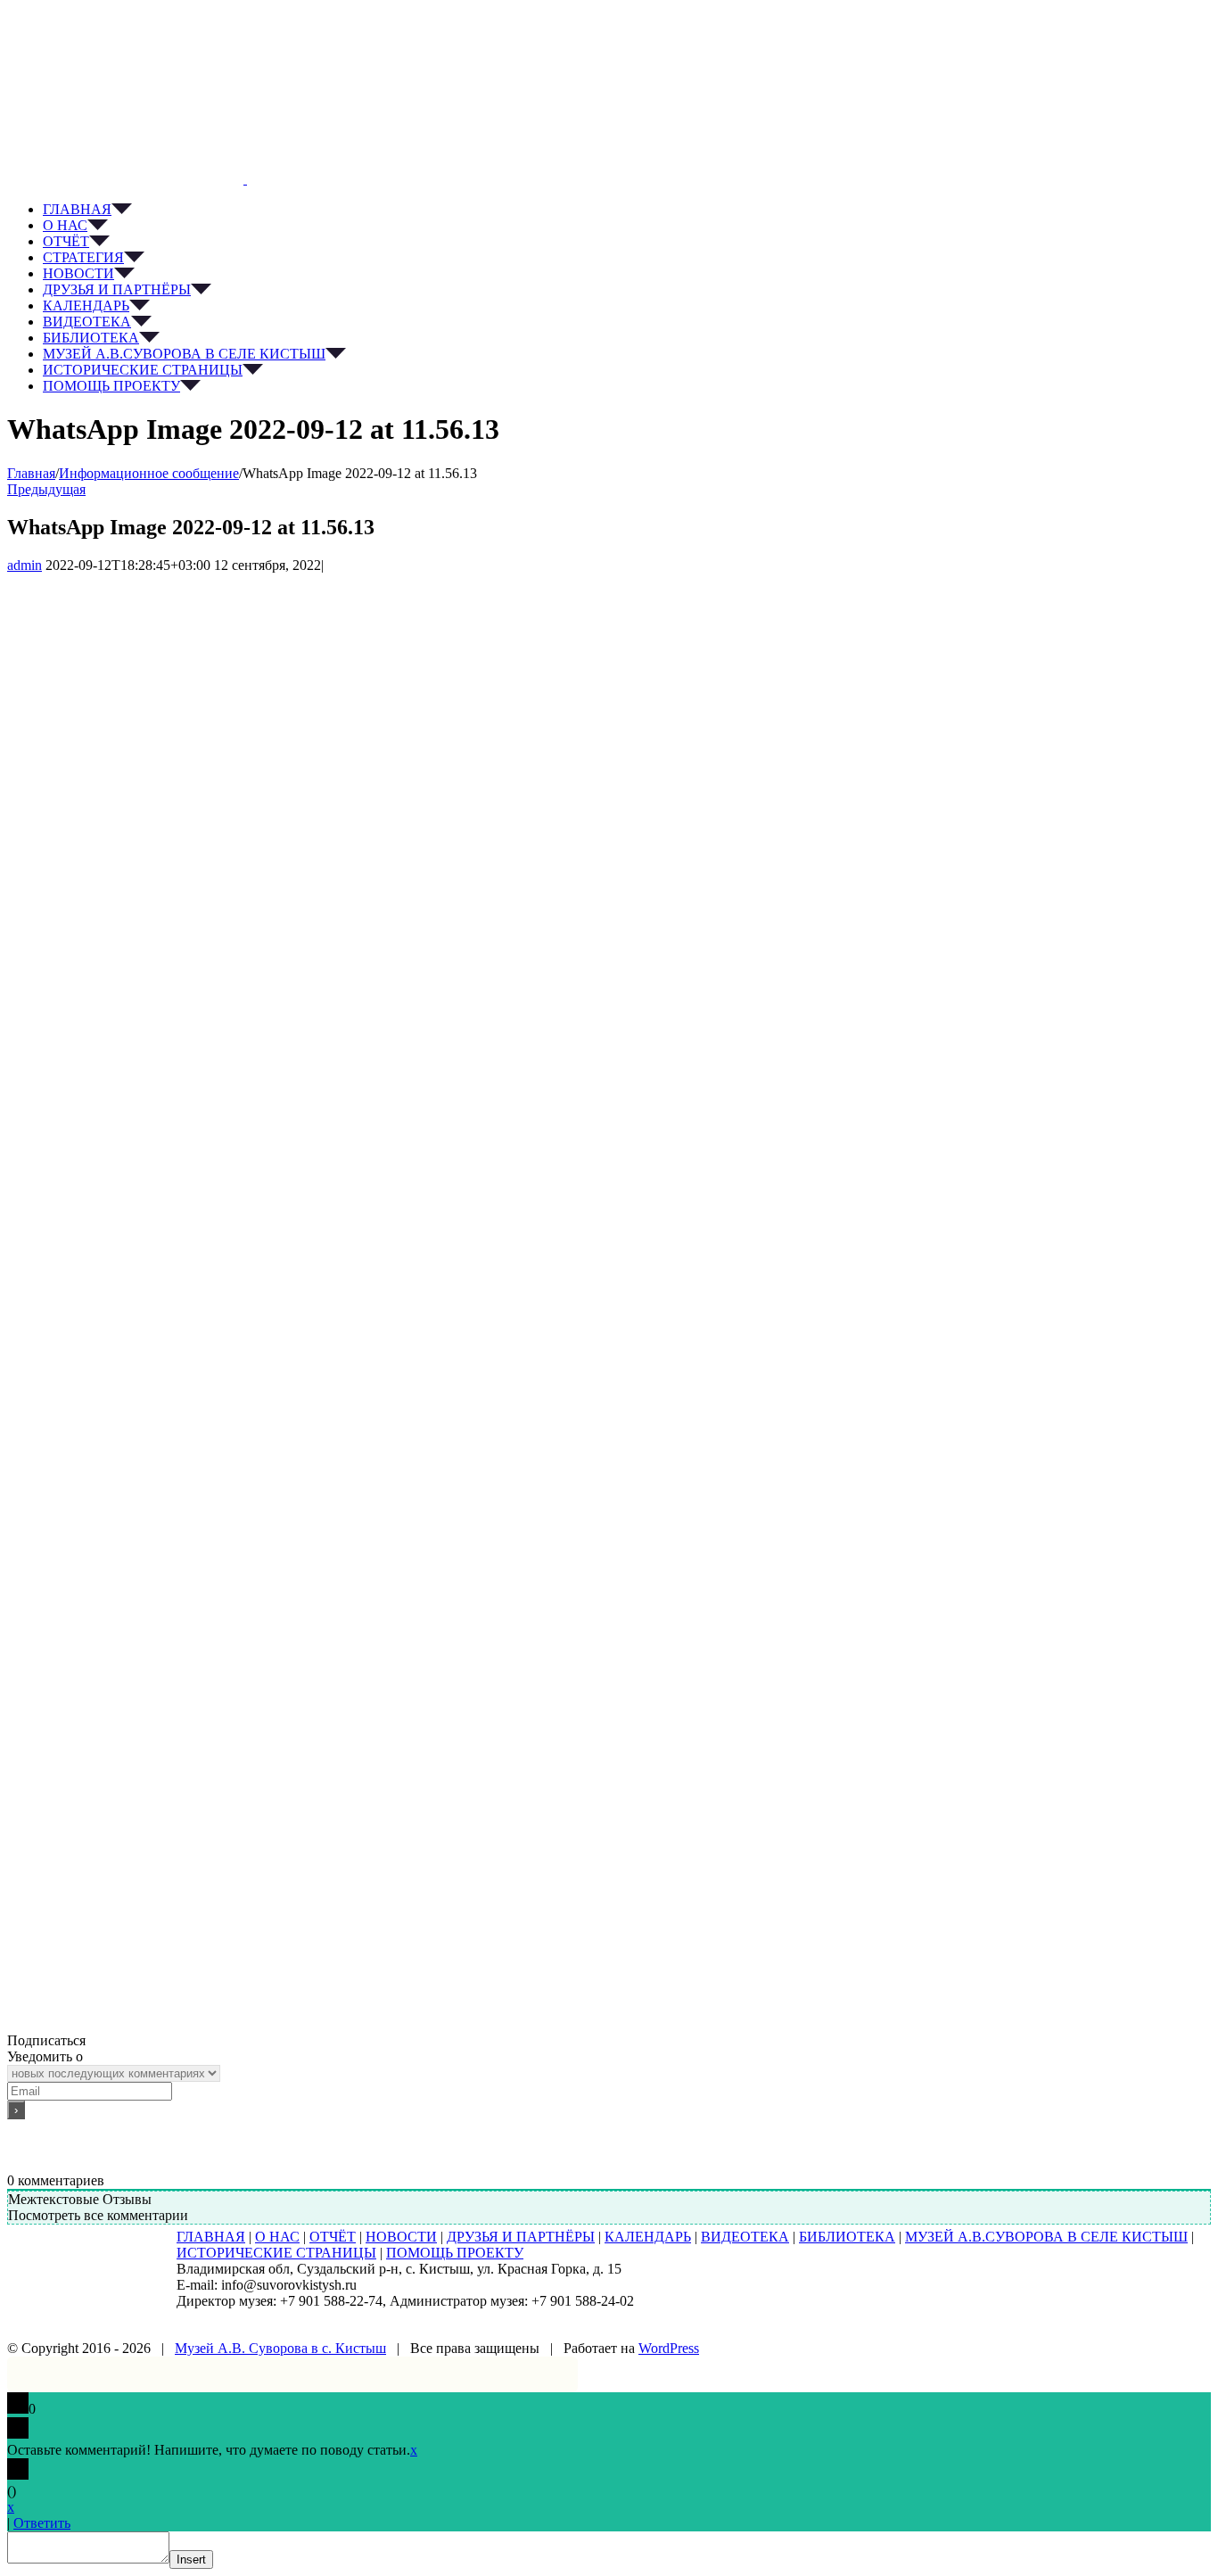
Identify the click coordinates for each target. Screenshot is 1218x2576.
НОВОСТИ (401, 2237)
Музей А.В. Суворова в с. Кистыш (280, 2348)
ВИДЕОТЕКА (745, 2237)
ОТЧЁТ (333, 2237)
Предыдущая (46, 489)
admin (25, 565)
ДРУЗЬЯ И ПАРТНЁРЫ (521, 2237)
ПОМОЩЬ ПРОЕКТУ (455, 2253)
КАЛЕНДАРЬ (648, 2237)
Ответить (42, 2523)
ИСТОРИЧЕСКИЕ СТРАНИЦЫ (276, 2253)
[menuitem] (627, 210)
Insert (191, 2559)
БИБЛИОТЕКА (847, 2237)
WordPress (669, 2348)
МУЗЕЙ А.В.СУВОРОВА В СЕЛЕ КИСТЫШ (1046, 2237)
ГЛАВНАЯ (211, 2237)
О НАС (277, 2237)
